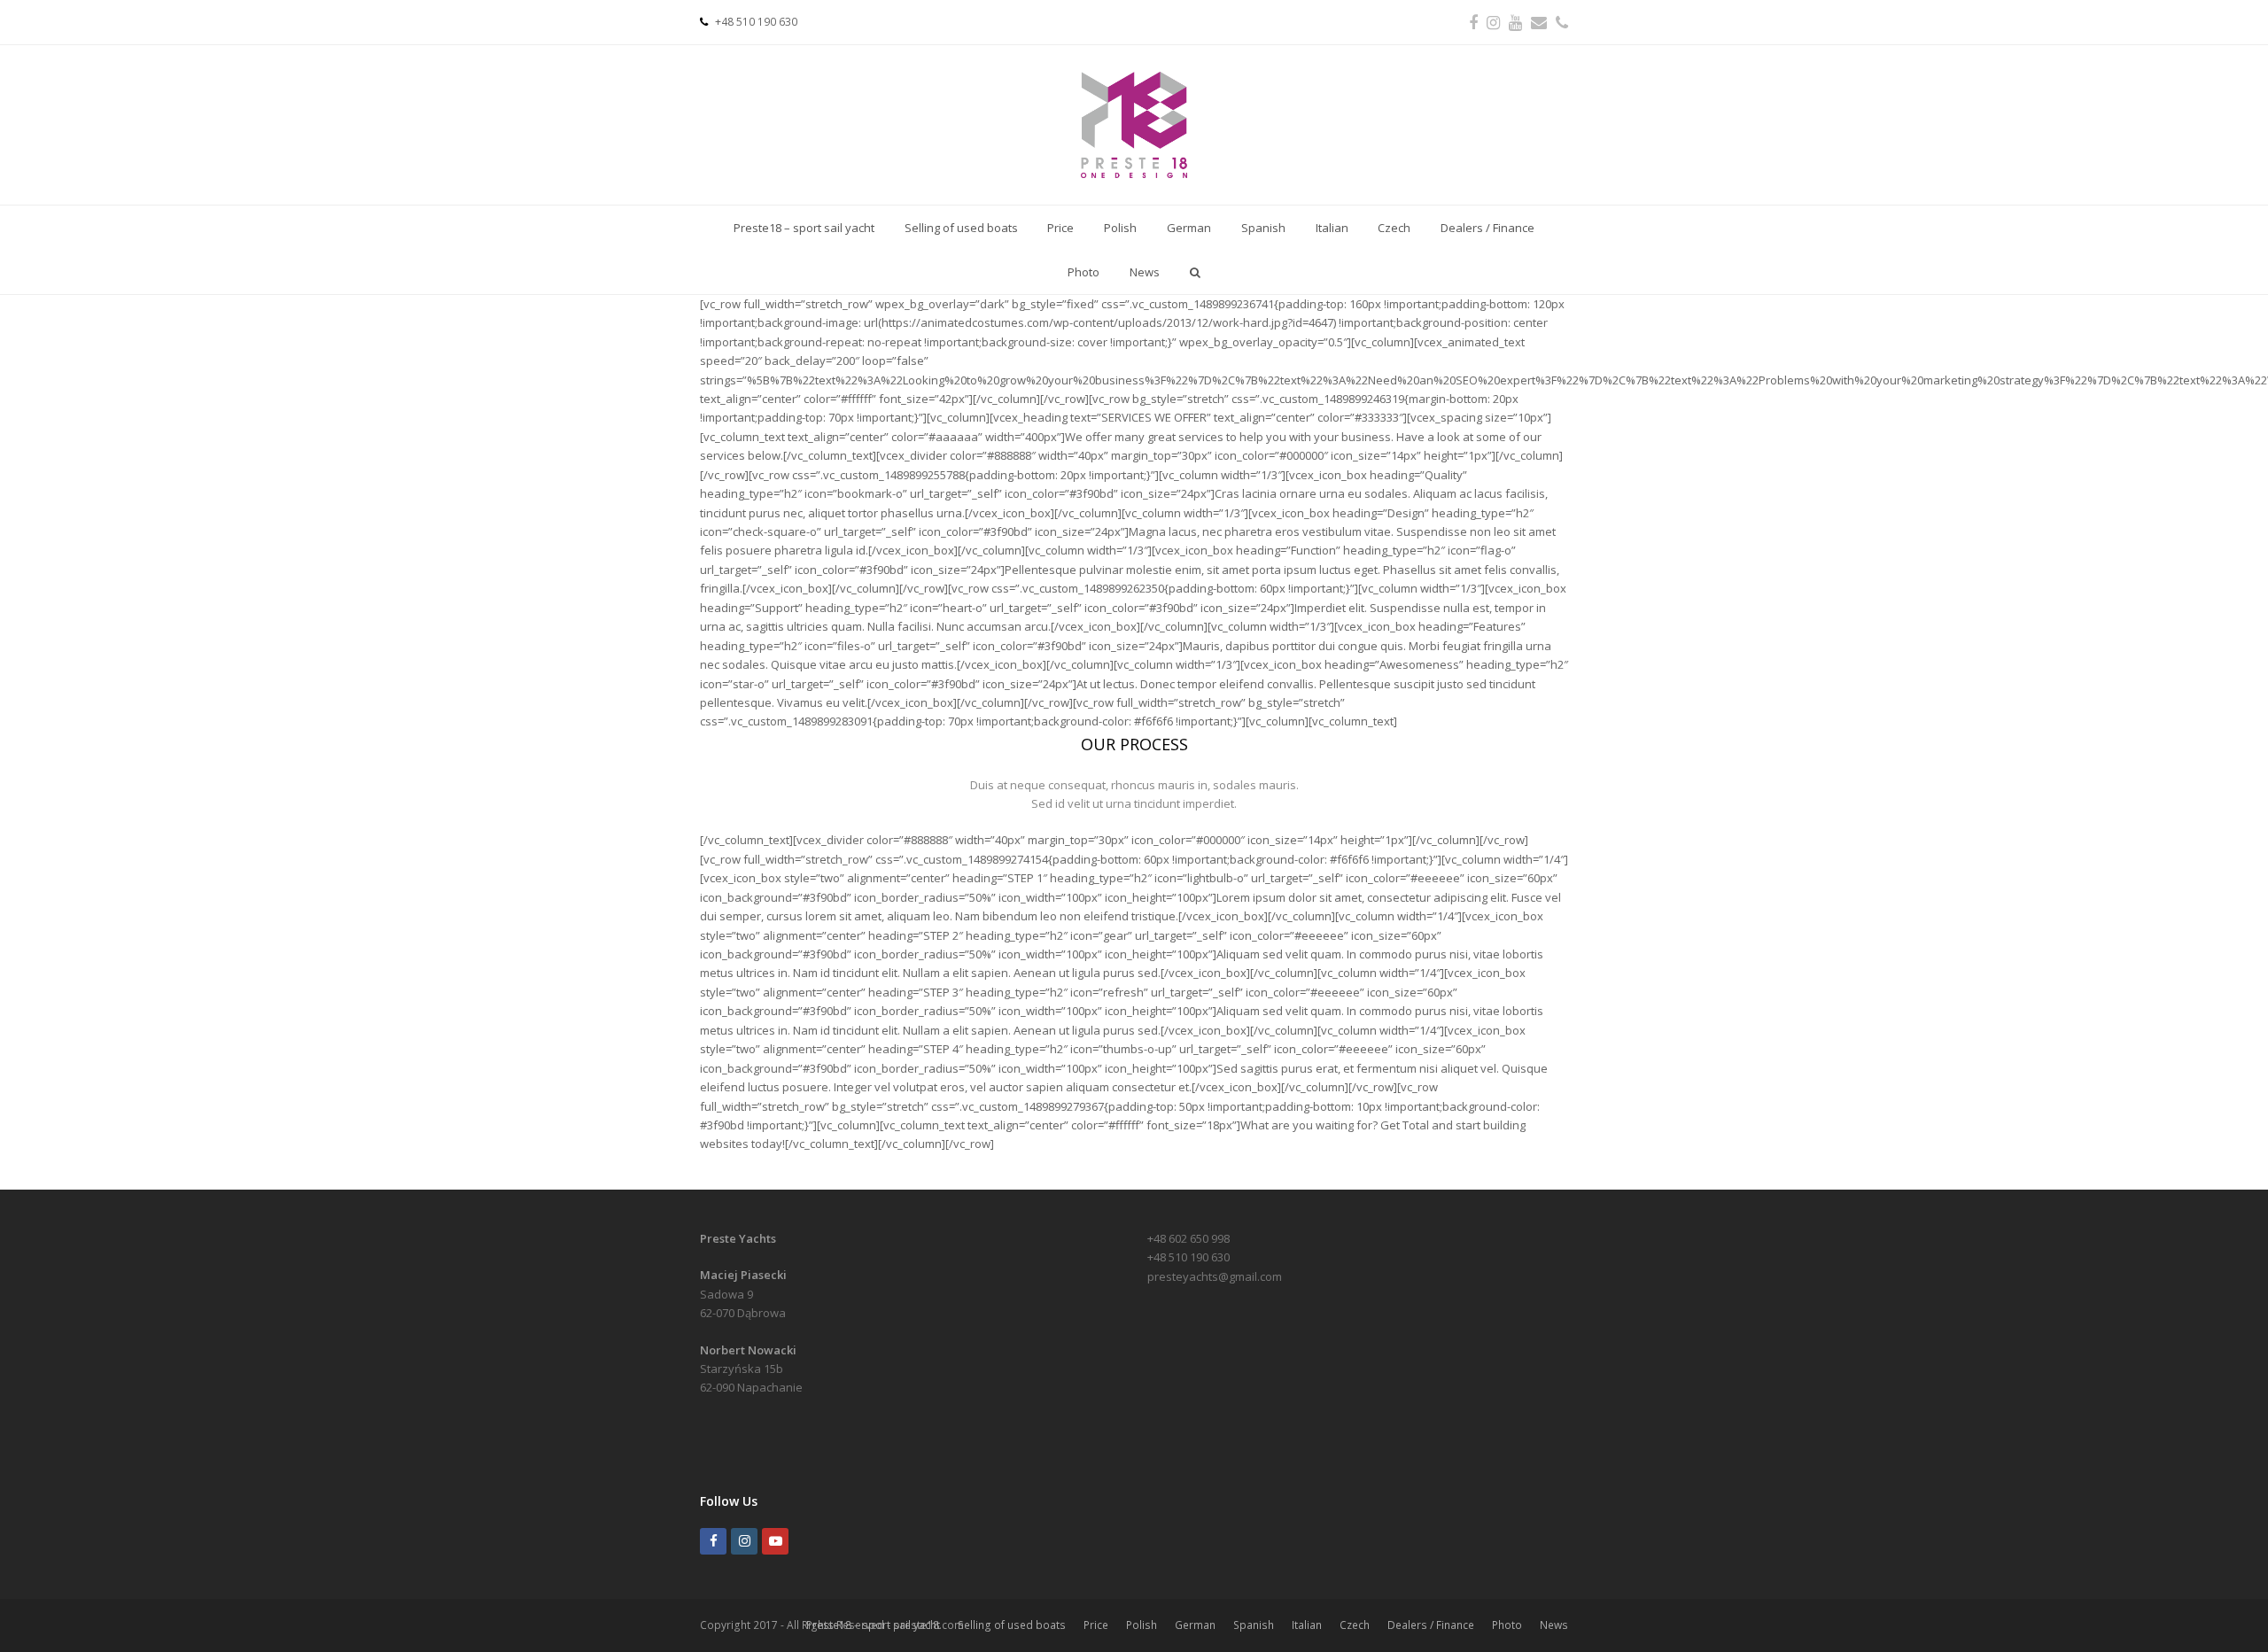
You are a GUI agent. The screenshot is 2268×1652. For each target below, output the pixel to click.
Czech (1355, 1625)
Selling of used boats (1012, 1625)
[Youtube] (775, 1541)
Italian (1307, 1625)
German (1195, 1625)
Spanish (1254, 1625)
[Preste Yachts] (1134, 125)
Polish (1142, 1625)
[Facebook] (713, 1541)
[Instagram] (744, 1541)
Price (1096, 1625)
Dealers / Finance (1431, 1625)
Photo (1507, 1625)
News (1554, 1625)
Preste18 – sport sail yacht (873, 1625)
